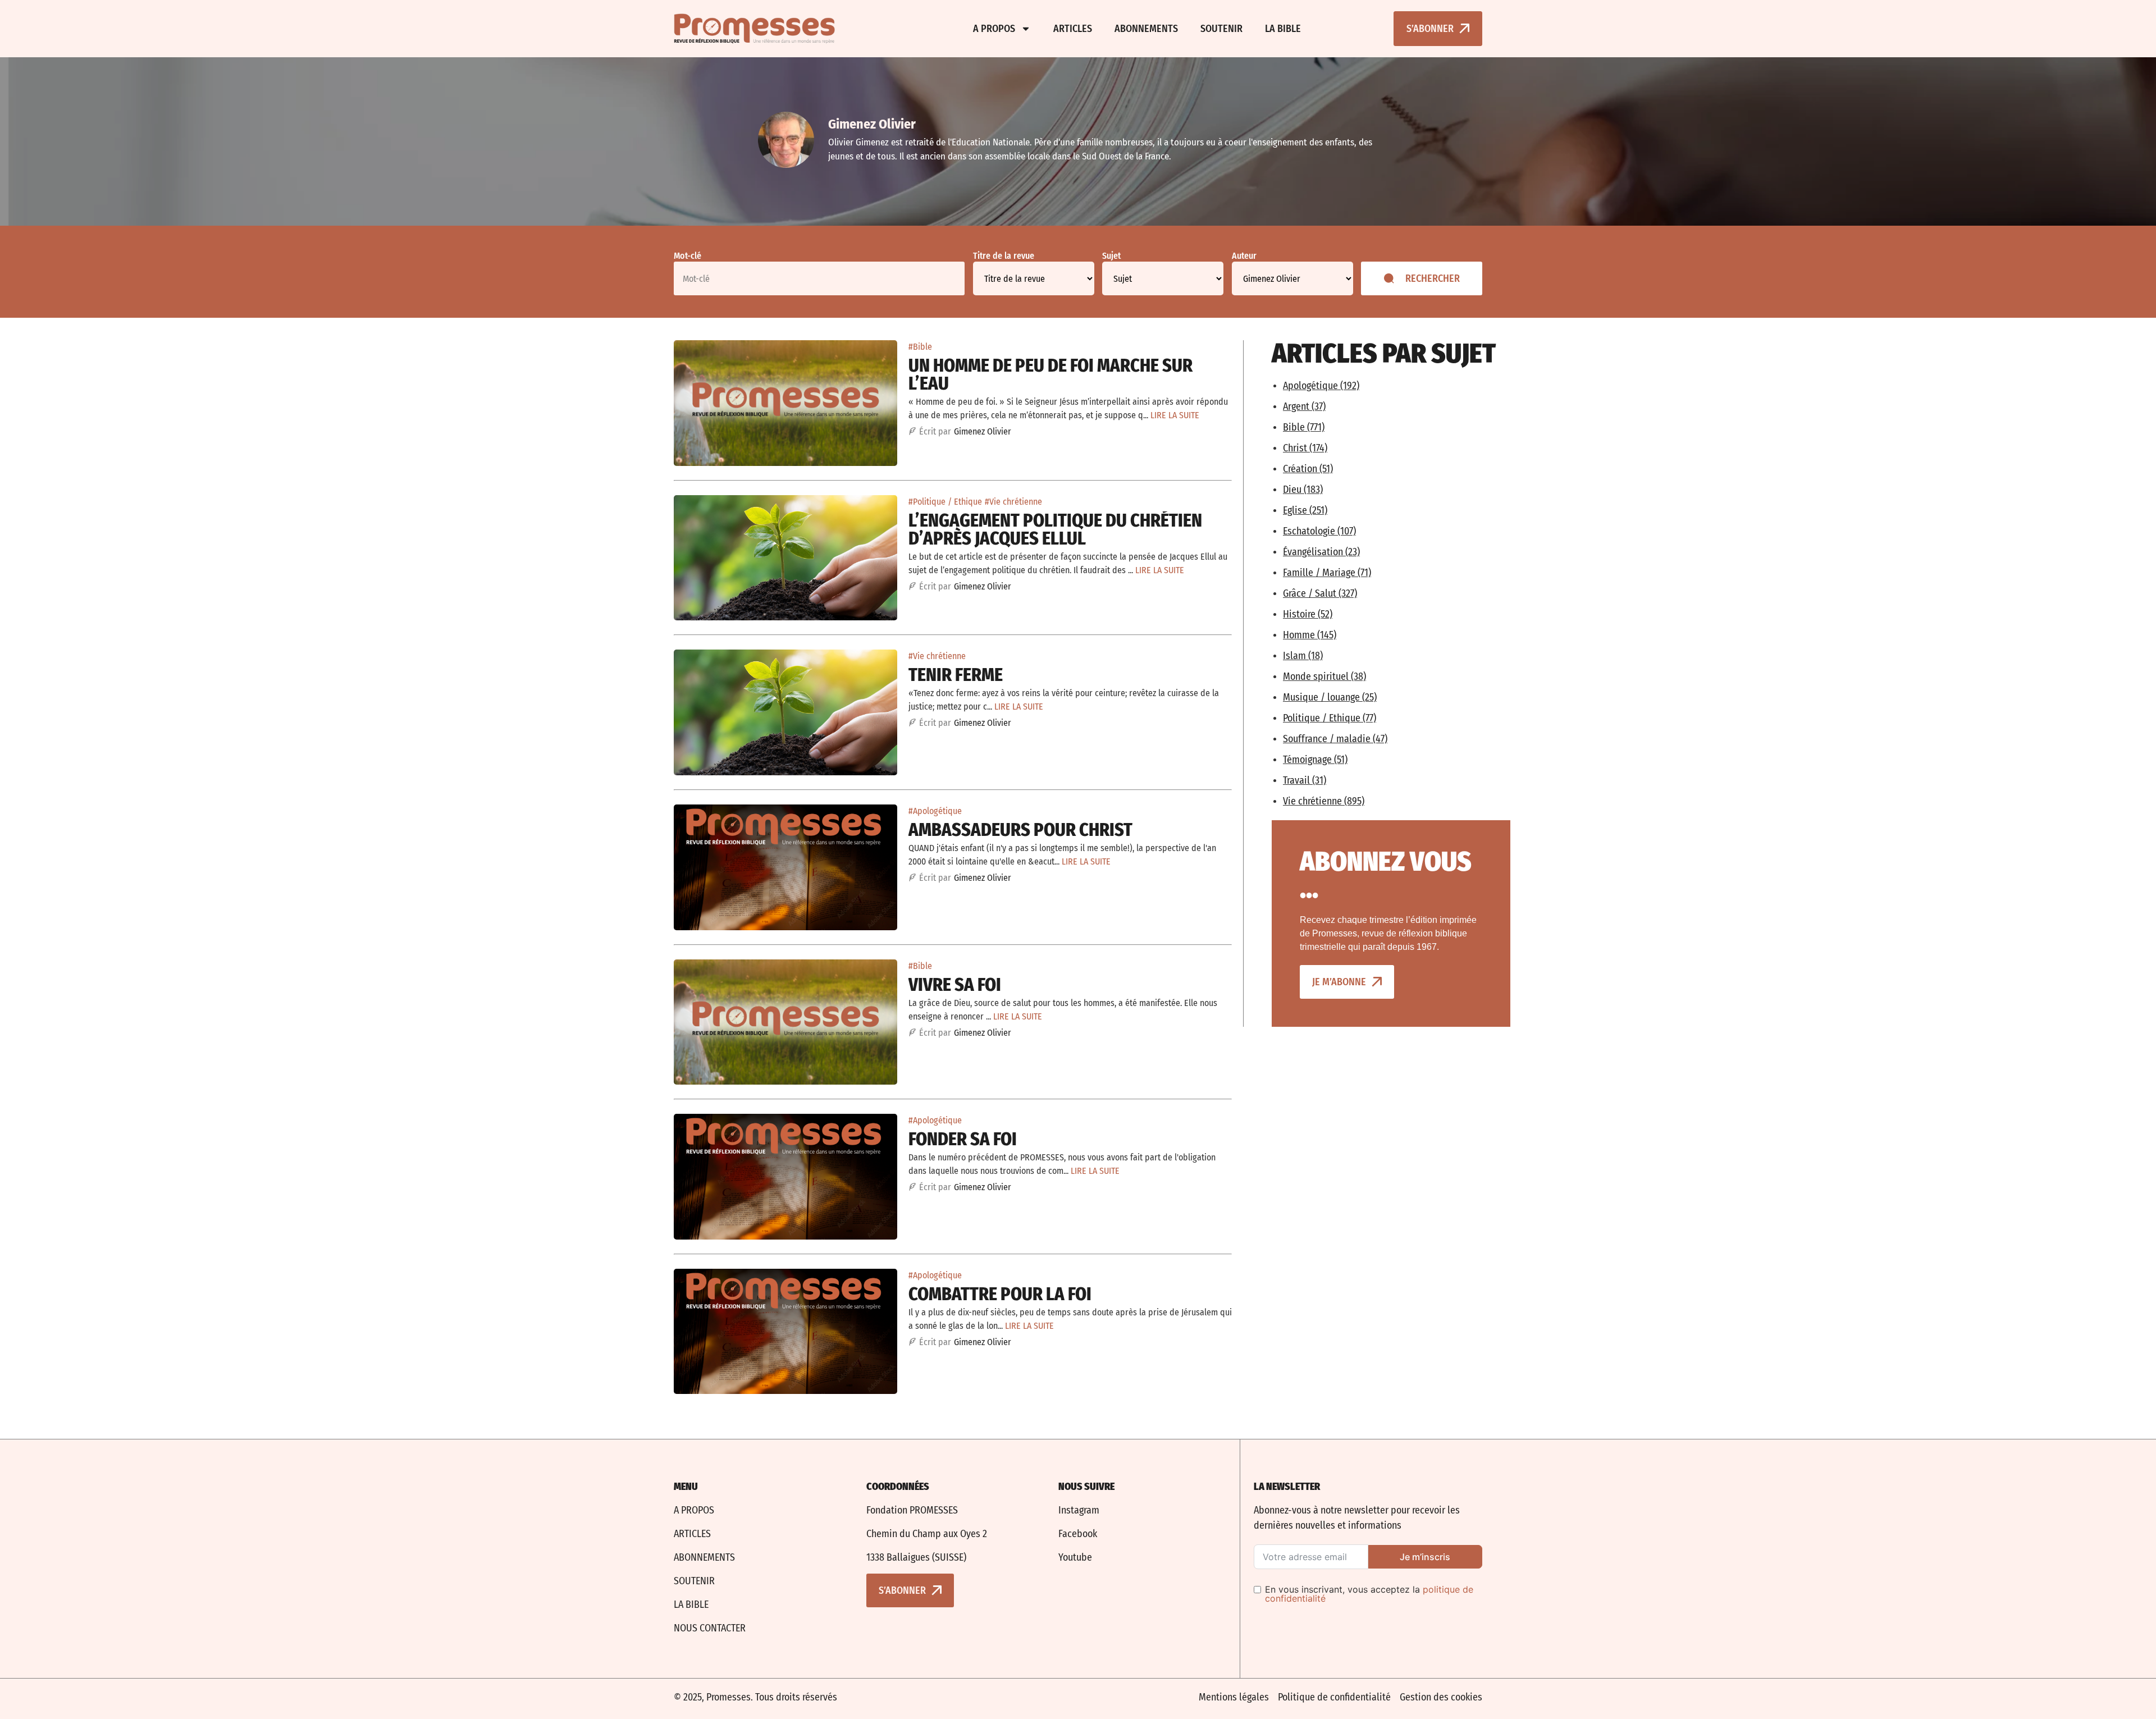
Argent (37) (1304, 406)
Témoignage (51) (1315, 760)
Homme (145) (1310, 635)
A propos (994, 29)
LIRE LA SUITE (1175, 415)
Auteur (1244, 256)
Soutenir (1221, 29)
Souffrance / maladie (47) (1335, 739)
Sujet (1111, 256)
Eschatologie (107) (1319, 531)
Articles (1073, 29)
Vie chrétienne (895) (1324, 801)
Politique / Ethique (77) (1330, 718)
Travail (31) (1305, 780)
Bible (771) (1304, 427)
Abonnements (1146, 29)
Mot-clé (688, 256)
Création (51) (1308, 469)
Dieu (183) (1303, 490)
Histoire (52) (1308, 614)
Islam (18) (1303, 656)
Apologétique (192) (1321, 386)
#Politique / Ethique (945, 502)
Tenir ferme (956, 675)
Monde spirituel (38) (1324, 676)
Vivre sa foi (955, 985)
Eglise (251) (1305, 510)
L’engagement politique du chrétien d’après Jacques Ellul (1055, 529)
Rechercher (1433, 278)
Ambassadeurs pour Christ (1020, 830)
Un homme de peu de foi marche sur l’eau (1050, 374)
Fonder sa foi (963, 1139)
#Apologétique (935, 811)
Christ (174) (1305, 448)
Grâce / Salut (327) (1320, 593)
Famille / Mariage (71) (1327, 573)
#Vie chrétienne (1013, 502)
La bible (1283, 29)
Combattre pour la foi (1000, 1294)
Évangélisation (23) (1321, 552)
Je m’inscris (1425, 1557)
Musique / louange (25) (1330, 697)
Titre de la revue (1004, 256)
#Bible (920, 347)
